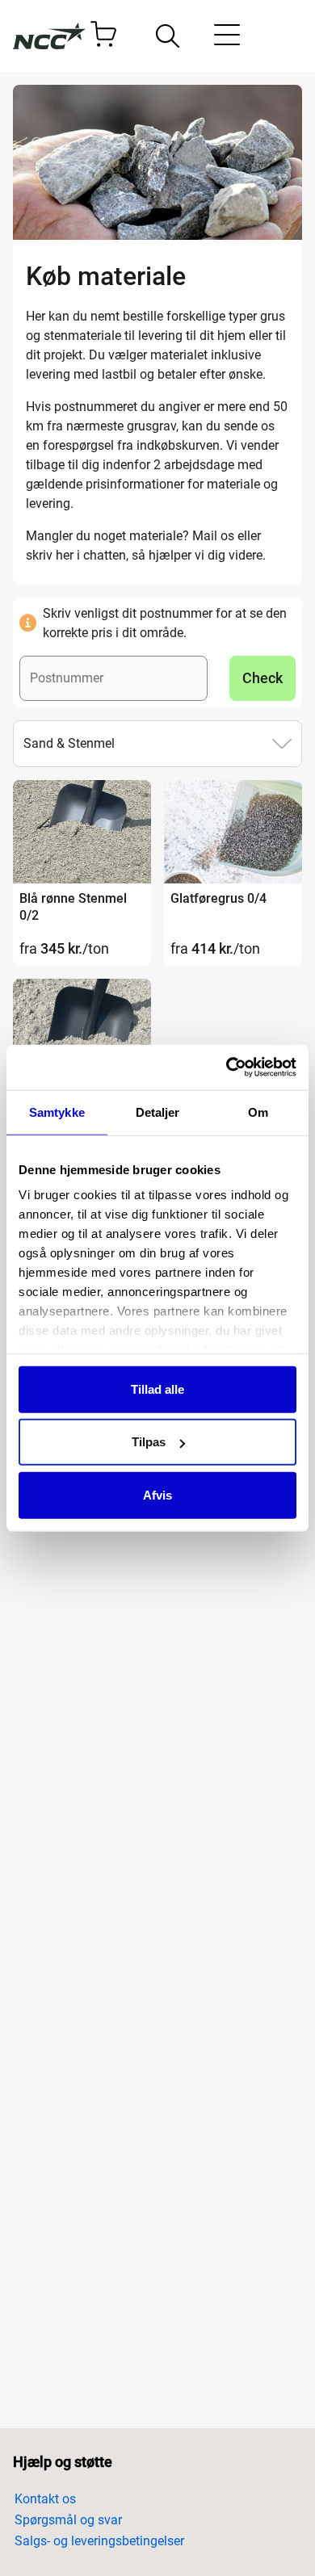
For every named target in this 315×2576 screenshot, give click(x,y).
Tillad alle (157, 1389)
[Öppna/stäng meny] (227, 38)
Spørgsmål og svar (68, 2520)
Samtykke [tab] (57, 1112)
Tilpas (149, 1442)
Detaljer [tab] (158, 1112)
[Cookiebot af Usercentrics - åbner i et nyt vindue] (227, 1068)
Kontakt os (45, 2499)
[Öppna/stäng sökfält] (168, 36)
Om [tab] (258, 1112)
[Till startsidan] (49, 36)
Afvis (157, 1494)
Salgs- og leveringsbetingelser (99, 2541)
